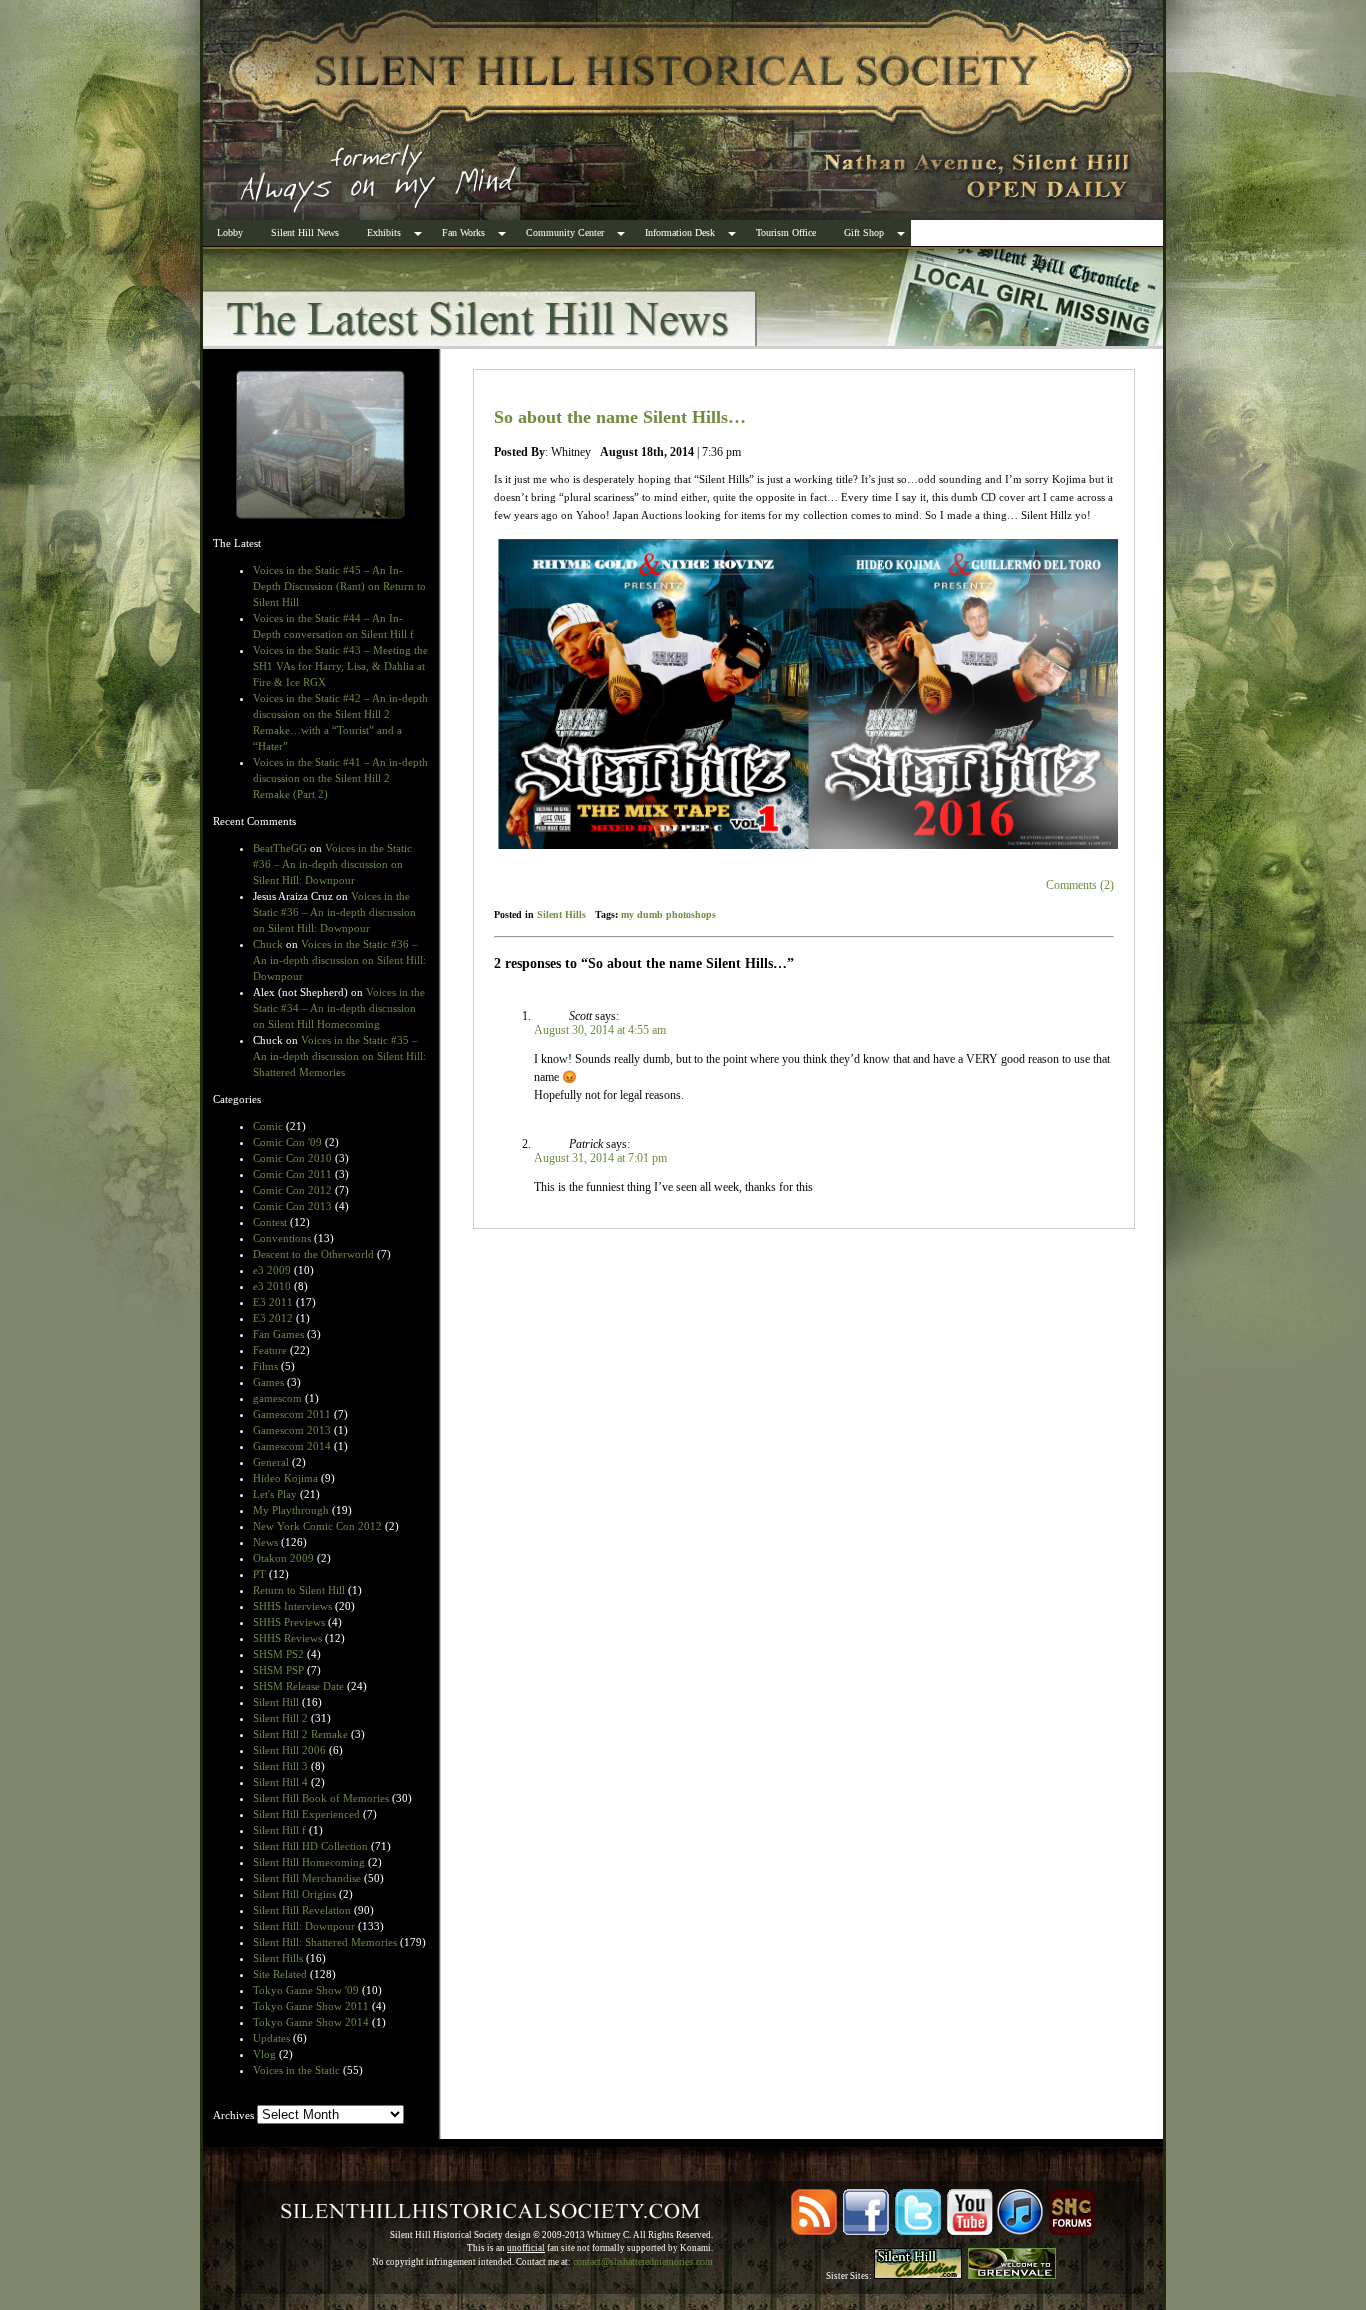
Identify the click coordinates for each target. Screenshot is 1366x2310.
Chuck (268, 944)
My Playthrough (291, 1510)
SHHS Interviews (292, 1606)
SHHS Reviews (287, 1638)
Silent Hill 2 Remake (300, 1734)
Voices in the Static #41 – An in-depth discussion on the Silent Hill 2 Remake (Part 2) (340, 778)
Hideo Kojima (285, 1478)
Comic (268, 1126)
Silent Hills (278, 1958)
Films (265, 1366)
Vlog (264, 2054)
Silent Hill (276, 1702)
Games (268, 1382)
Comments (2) (1080, 885)
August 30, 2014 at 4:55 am (600, 1030)
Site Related (280, 1974)
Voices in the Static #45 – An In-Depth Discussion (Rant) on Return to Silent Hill (339, 586)
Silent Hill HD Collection (310, 1846)
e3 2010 (272, 1286)
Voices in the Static (296, 2070)
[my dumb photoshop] (804, 694)
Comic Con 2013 (292, 1206)
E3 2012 (273, 1318)
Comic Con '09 (287, 1142)
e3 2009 (272, 1270)
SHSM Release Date (298, 1686)
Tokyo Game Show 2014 (311, 2022)
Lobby (230, 232)
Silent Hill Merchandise (307, 1878)
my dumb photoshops (668, 914)
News (265, 1542)
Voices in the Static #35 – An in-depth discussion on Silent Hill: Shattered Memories (339, 1056)
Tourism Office (786, 232)
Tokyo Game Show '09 (306, 1990)
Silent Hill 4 (280, 1782)
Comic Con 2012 (292, 1190)
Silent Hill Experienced (306, 1814)
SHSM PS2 (278, 1654)
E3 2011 (273, 1302)
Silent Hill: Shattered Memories (325, 1942)
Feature (270, 1350)
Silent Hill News (305, 232)
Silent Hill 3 (280, 1766)
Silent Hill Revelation (302, 1910)
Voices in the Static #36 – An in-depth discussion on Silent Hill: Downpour (332, 864)
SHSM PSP (278, 1670)
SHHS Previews (289, 1622)
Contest (270, 1222)
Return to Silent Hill (299, 1590)
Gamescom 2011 (292, 1414)
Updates (271, 2038)
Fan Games (278, 1334)
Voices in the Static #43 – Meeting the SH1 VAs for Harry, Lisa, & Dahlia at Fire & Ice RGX (340, 666)
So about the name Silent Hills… (620, 417)
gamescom (277, 1398)
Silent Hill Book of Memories (321, 1798)
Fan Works (463, 232)
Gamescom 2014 (292, 1446)
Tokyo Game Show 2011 (311, 2006)
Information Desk (680, 232)
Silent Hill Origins (294, 1894)
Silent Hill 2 (280, 1718)
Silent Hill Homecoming (309, 1862)
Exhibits (384, 232)
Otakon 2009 (283, 1558)
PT (259, 1574)
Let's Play (275, 1494)
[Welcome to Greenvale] (1012, 2276)
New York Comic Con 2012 (317, 1526)
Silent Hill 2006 (289, 1750)
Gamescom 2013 (292, 1430)
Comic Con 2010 (292, 1158)
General (271, 1462)
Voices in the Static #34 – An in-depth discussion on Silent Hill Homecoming (339, 1008)
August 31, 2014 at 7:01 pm (600, 1158)
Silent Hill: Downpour (304, 1926)
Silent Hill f (279, 1830)
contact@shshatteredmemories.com (643, 2261)
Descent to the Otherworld (313, 1254)
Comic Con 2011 (292, 1174)
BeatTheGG (280, 848)
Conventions (282, 1238)
